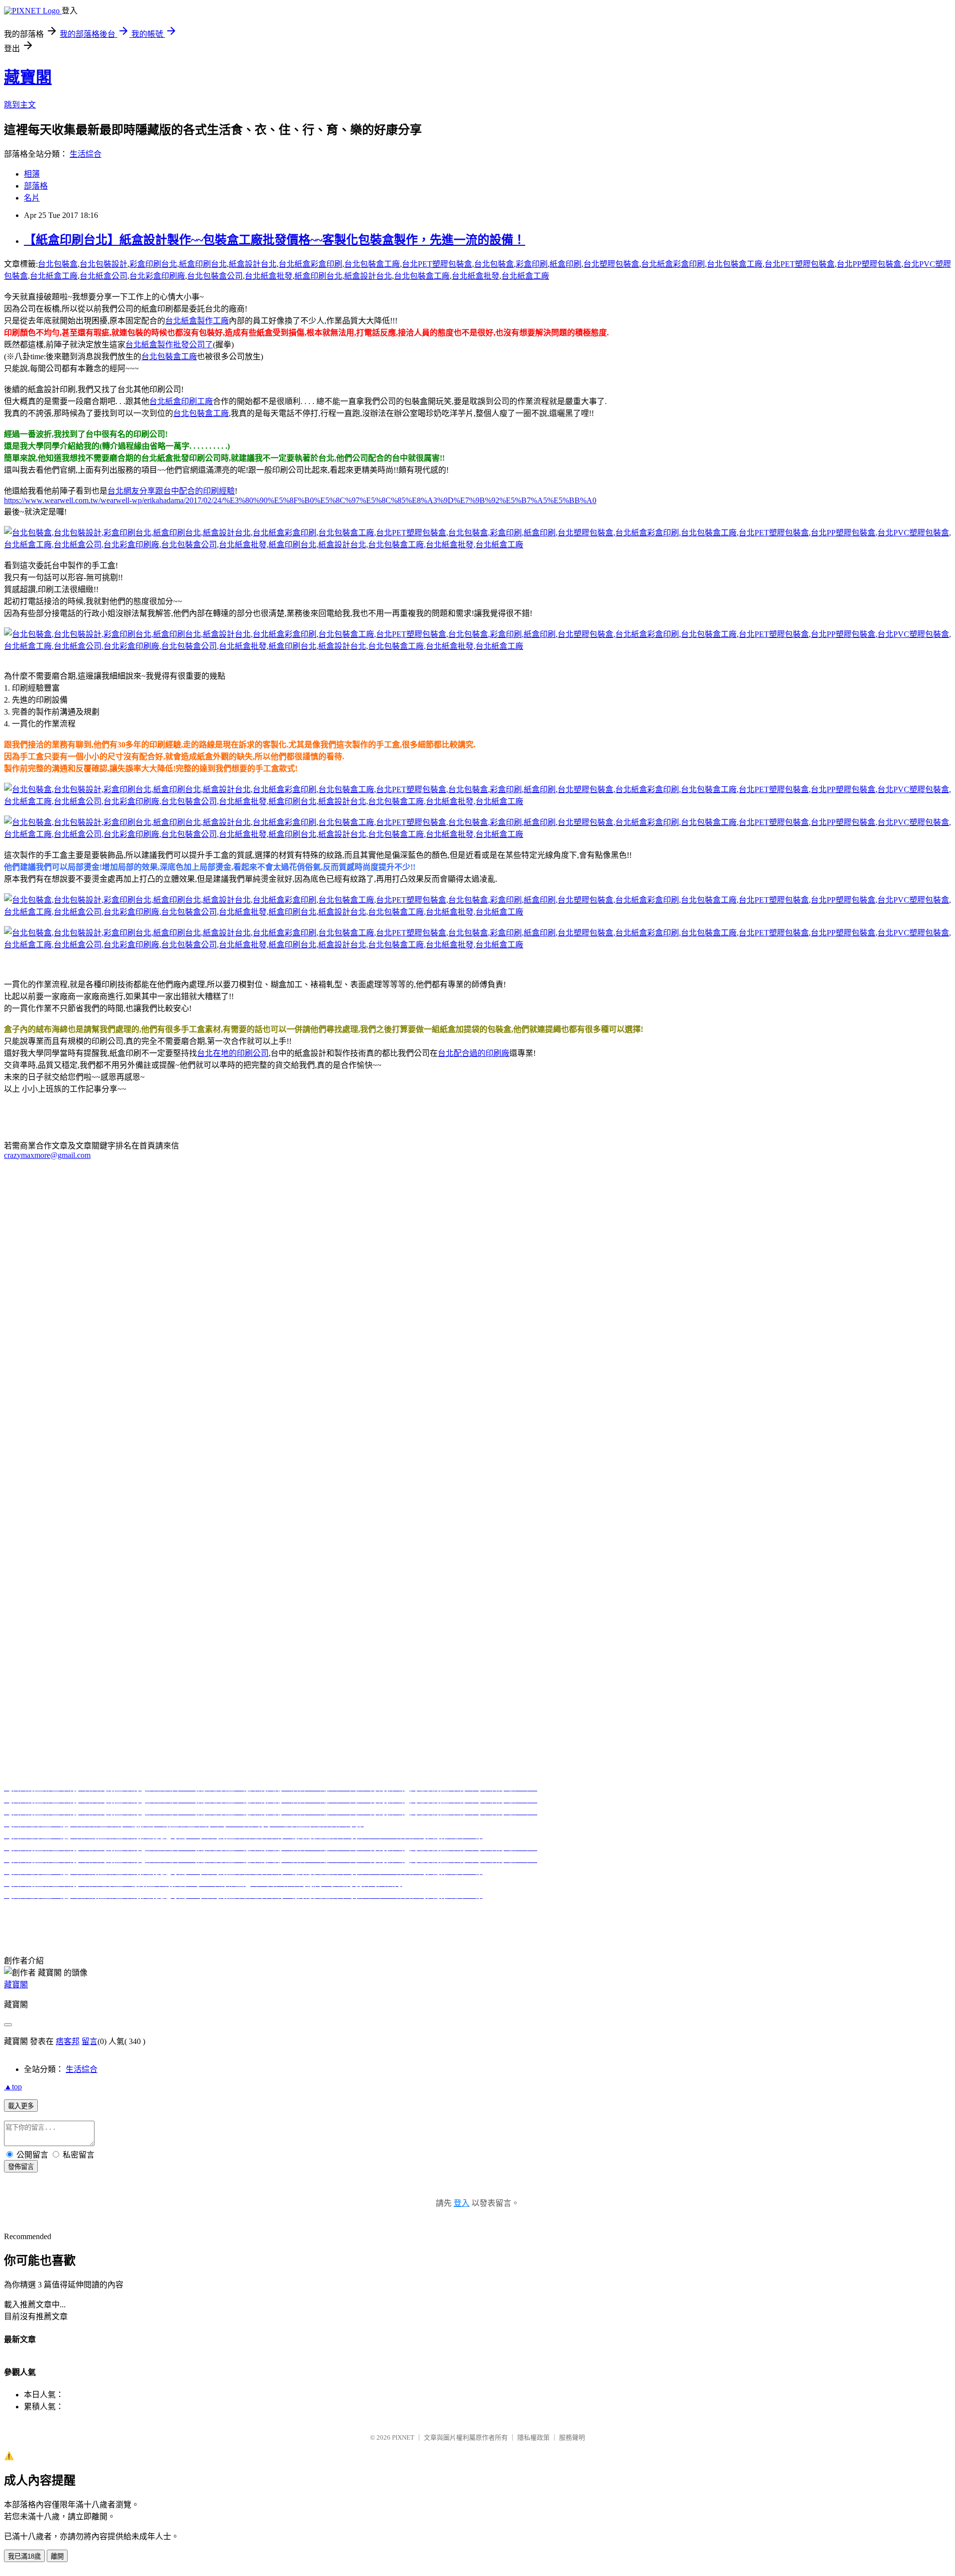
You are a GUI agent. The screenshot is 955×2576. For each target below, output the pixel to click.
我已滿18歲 (24, 2556)
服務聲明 (572, 2437)
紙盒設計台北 (253, 264)
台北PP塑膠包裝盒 (869, 264)
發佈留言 (21, 2167)
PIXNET (403, 2437)
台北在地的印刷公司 (233, 1053)
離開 (57, 2556)
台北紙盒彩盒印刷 (310, 264)
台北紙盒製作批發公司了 (169, 345)
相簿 (32, 174)
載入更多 (21, 2106)
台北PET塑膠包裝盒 (437, 264)
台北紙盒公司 (103, 276)
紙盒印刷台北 (203, 264)
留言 (90, 2041)
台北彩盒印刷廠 (157, 276)
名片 (32, 198)
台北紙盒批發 (269, 276)
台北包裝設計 (103, 264)
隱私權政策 (533, 2437)
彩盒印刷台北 (153, 264)
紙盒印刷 (566, 264)
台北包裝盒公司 (215, 276)
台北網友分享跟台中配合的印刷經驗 (171, 491)
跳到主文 (20, 105)
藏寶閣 (28, 77)
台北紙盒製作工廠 (197, 321)
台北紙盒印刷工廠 (181, 401)
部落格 (36, 186)
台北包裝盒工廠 (372, 264)
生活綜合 (86, 154)
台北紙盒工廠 (54, 276)
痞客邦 (68, 2041)
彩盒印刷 (532, 264)
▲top (13, 2087)
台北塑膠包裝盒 (611, 264)
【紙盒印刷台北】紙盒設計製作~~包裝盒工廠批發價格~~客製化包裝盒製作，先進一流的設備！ (275, 240)
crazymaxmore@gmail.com (47, 1155)
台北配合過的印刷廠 (474, 1053)
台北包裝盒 (58, 264)
